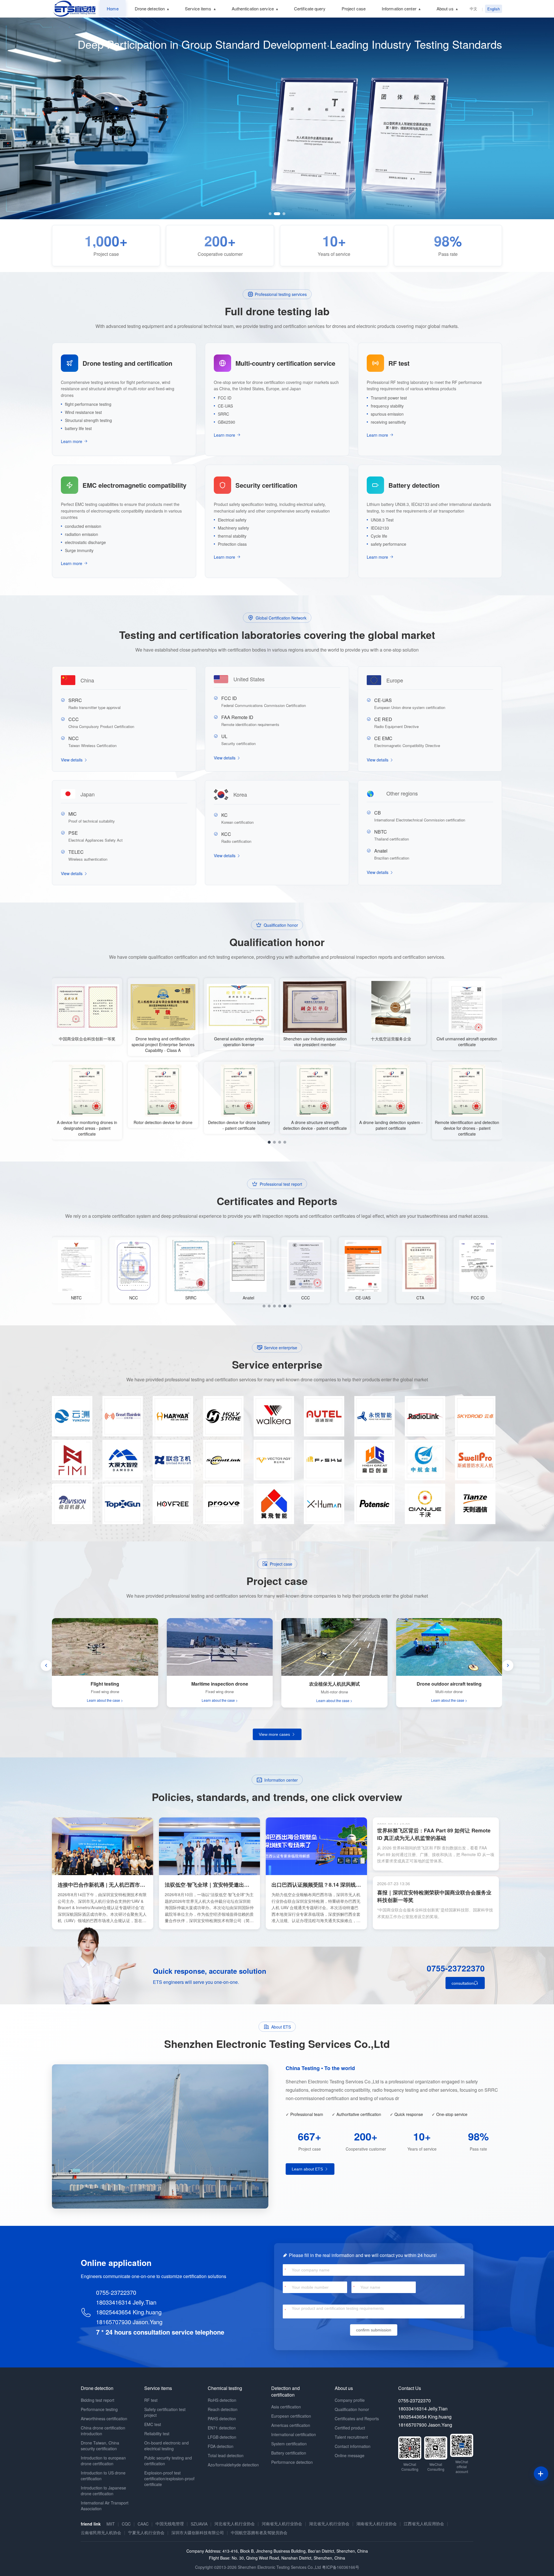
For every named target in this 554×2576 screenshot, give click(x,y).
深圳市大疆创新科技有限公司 (198, 2532)
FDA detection (221, 2446)
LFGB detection (222, 2437)
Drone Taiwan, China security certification (100, 2446)
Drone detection (150, 9)
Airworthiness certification (104, 2419)
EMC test (153, 2424)
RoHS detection (222, 2400)
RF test (151, 2400)
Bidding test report (98, 2400)
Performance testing (99, 2409)
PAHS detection (222, 2419)
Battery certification (289, 2453)
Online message (350, 2455)
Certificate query (310, 9)
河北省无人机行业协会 (235, 2524)
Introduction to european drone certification (103, 2461)
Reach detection (223, 2409)
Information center (399, 9)
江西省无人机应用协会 (424, 2524)
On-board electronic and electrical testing (166, 2446)
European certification (291, 2416)
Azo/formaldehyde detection (233, 2465)
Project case (354, 9)
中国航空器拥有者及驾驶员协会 (259, 2532)
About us (445, 9)
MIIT (111, 2524)
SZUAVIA (199, 2524)
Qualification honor (352, 2409)
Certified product (350, 2428)
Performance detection (292, 2462)
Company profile (350, 2400)
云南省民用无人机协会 (101, 2532)
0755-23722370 (456, 1968)
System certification (289, 2444)
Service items (198, 9)
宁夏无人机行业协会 (146, 2532)
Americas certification (291, 2425)
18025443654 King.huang (129, 2312)
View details (72, 760)
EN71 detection (222, 2428)
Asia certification (286, 2407)
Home (113, 9)
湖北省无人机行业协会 (329, 2524)
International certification (294, 2434)
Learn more (72, 441)
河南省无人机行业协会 (282, 2524)
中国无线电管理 (170, 2524)
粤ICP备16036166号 (341, 2567)
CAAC (143, 2524)
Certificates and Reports (357, 2419)
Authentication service (253, 9)
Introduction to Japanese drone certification (103, 2491)
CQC (126, 2524)
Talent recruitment (351, 2437)
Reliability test (157, 2434)
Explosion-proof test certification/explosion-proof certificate (169, 2479)
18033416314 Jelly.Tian (126, 2302)
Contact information (353, 2446)
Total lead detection (226, 2455)
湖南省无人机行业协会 (377, 2524)
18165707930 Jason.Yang (129, 2322)
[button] (270, 214)
